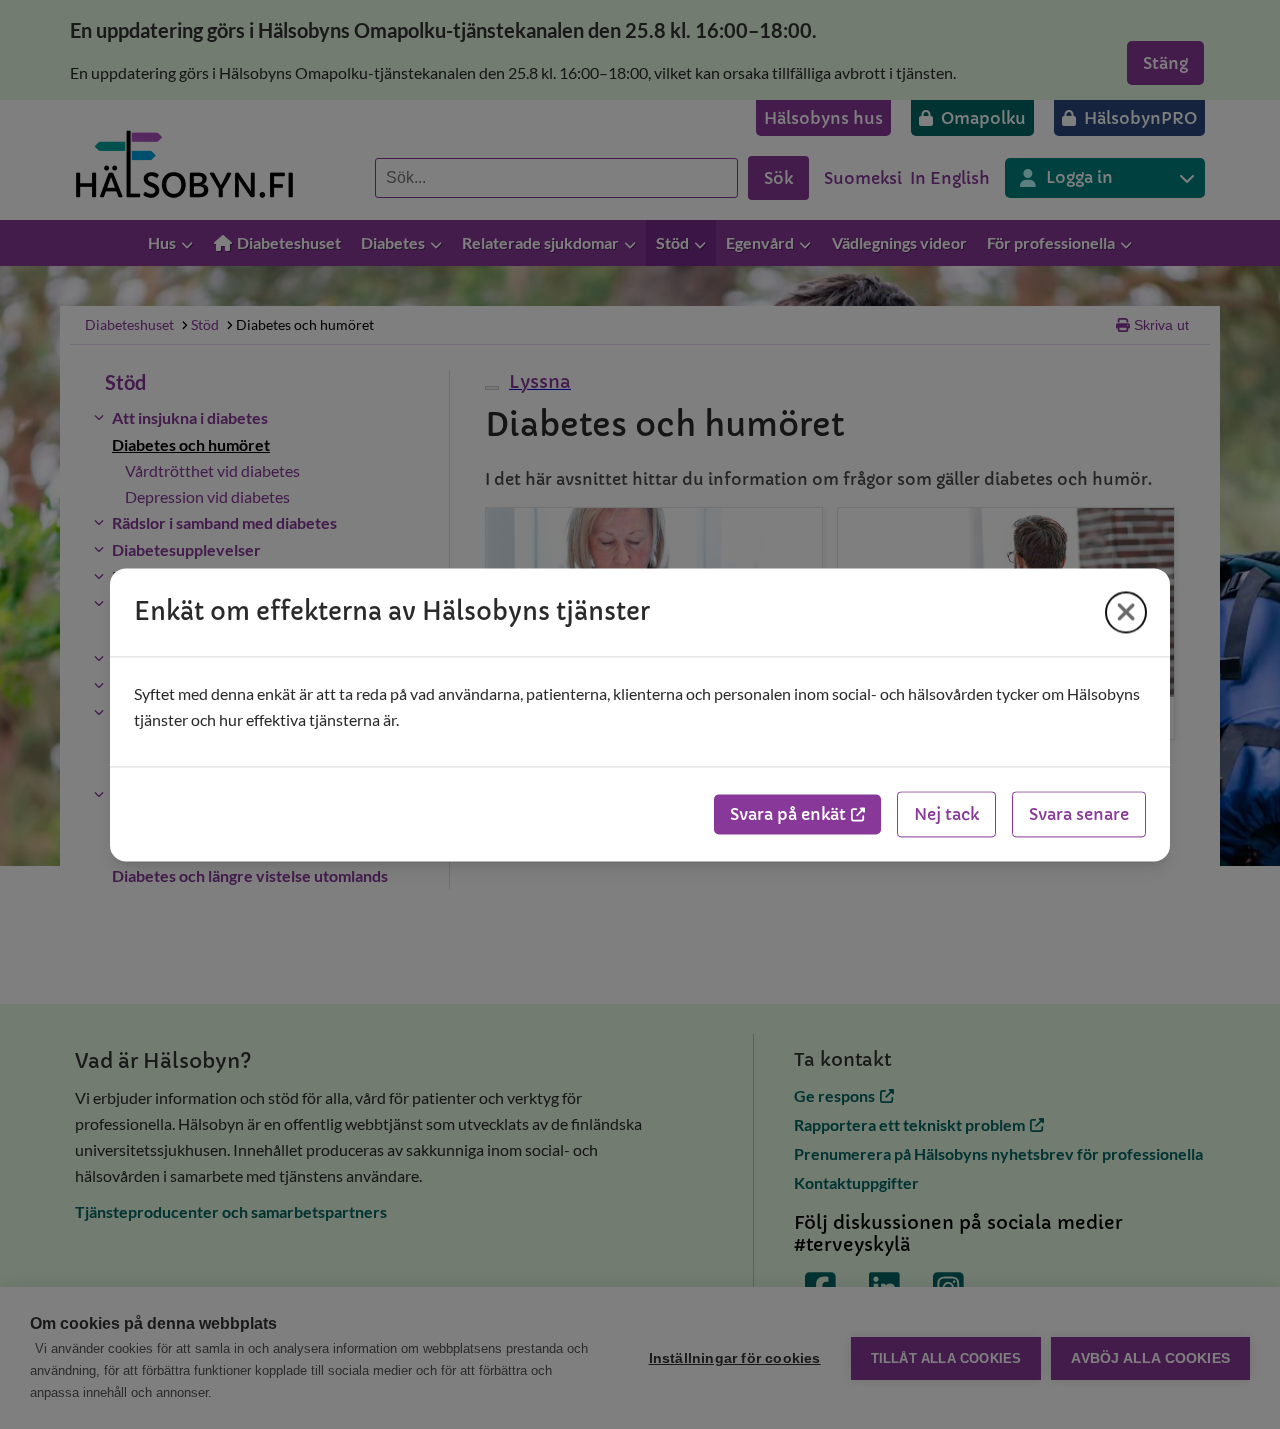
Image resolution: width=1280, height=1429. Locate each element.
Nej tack (946, 814)
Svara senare (1079, 814)
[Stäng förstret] (1126, 612)
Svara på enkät (788, 814)
